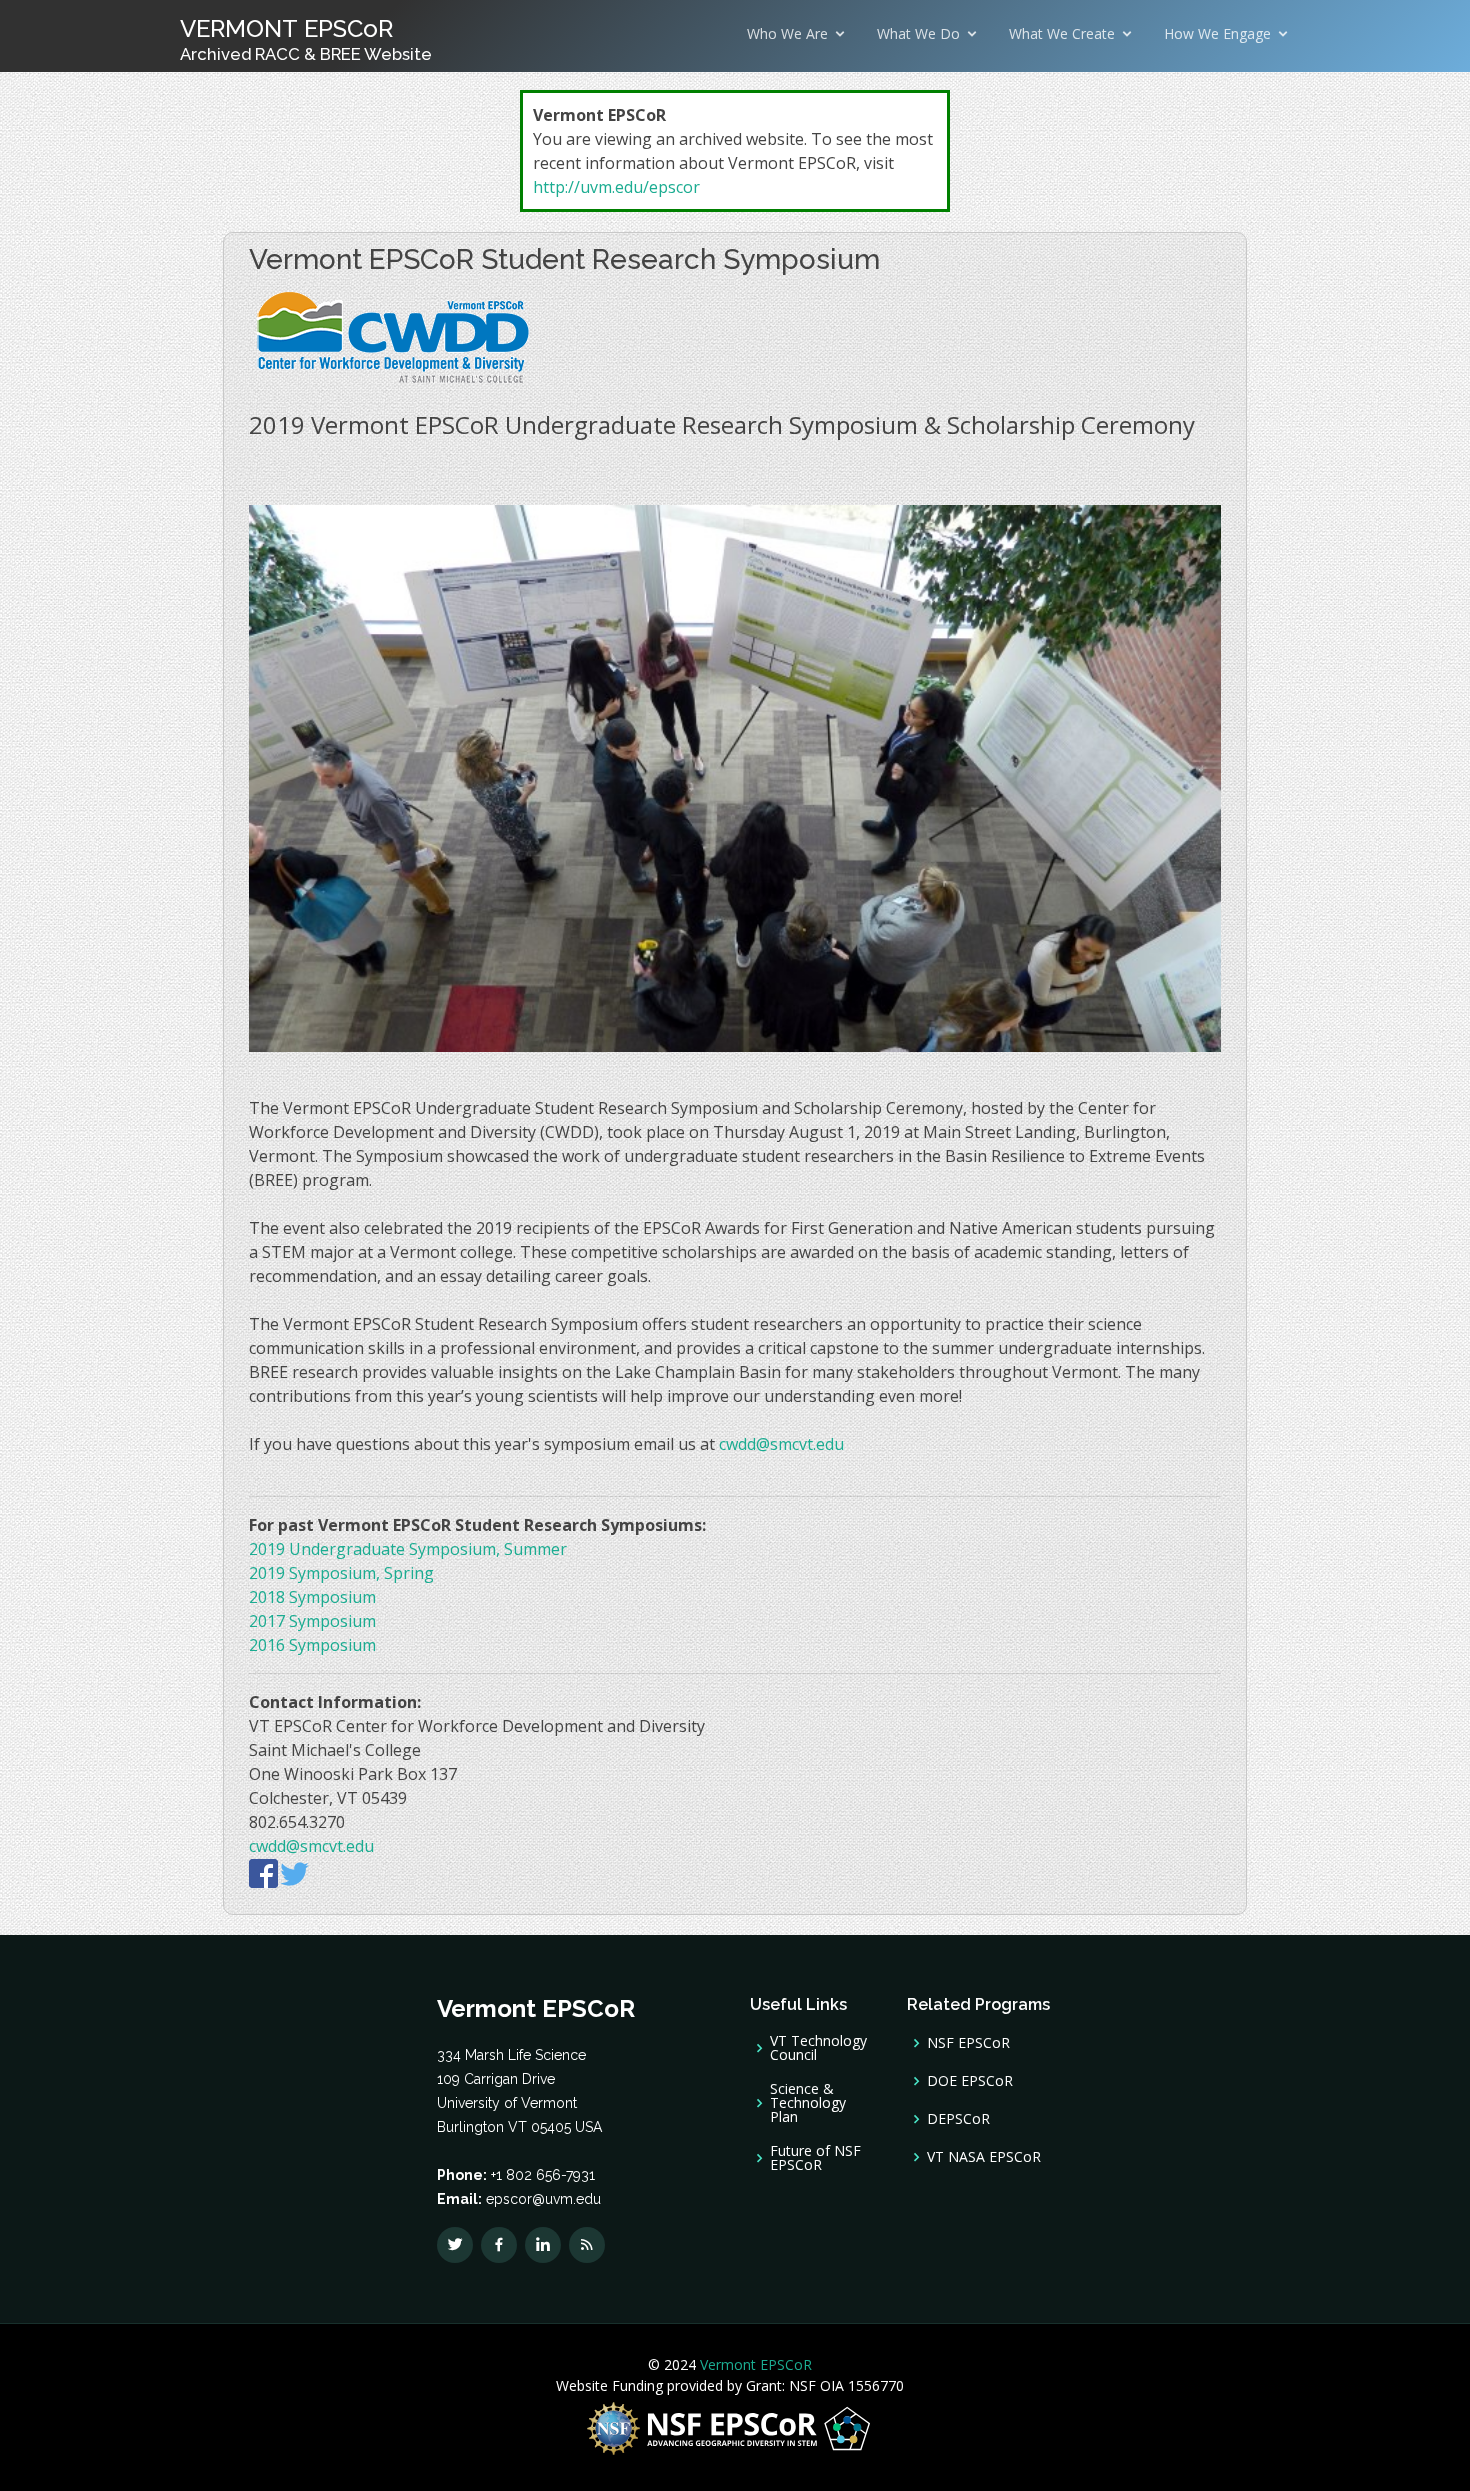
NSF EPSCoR (968, 2043)
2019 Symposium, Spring (341, 1573)
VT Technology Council (818, 2048)
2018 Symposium (312, 1597)
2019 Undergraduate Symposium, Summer (408, 1549)
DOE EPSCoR (970, 2081)
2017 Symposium (312, 1621)
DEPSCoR (958, 2119)
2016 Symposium (312, 1645)
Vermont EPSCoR (754, 2364)
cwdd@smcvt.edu (781, 1444)
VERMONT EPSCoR (306, 39)
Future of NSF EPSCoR (815, 2158)
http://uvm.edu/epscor (616, 187)
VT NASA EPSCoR (984, 2157)
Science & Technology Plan (808, 2103)
